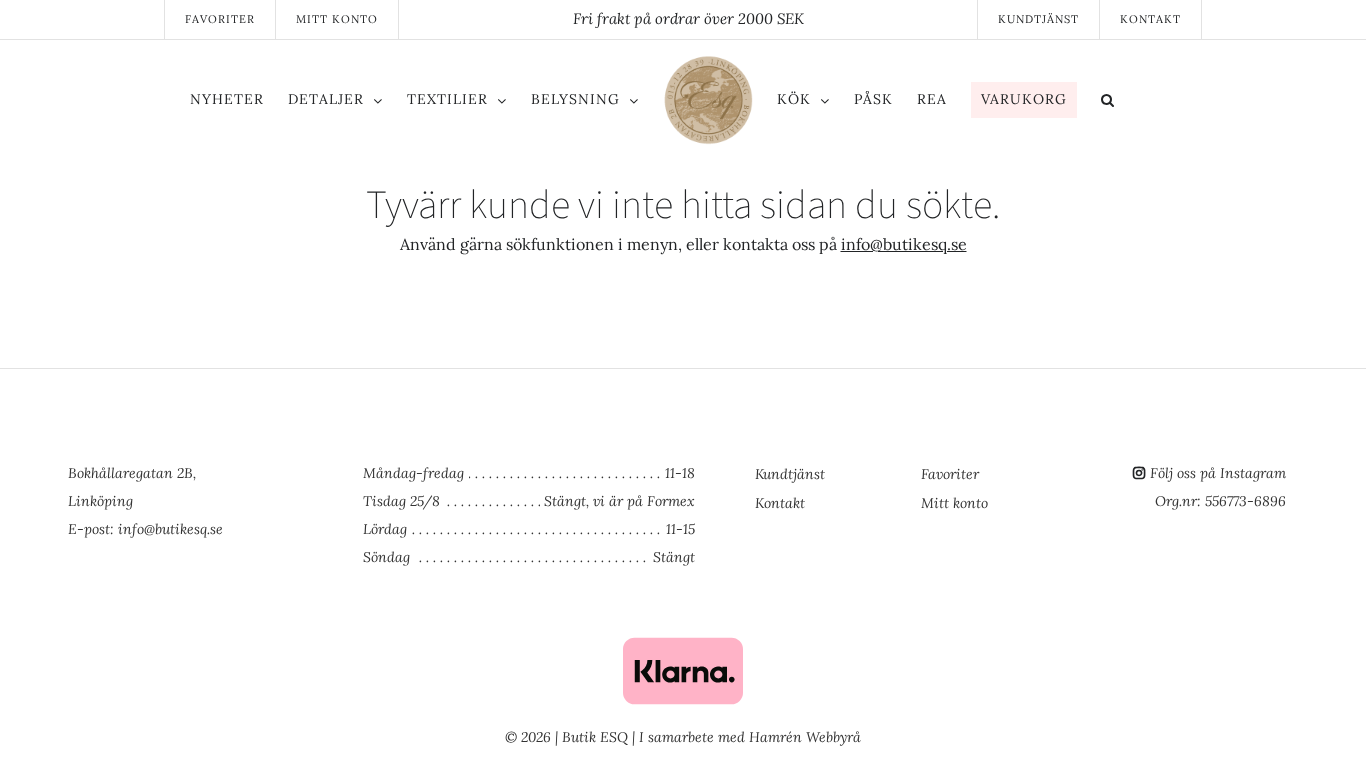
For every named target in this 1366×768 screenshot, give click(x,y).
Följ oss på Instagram (1218, 473)
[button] (1190, 103)
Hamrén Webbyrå (805, 737)
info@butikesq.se (904, 244)
